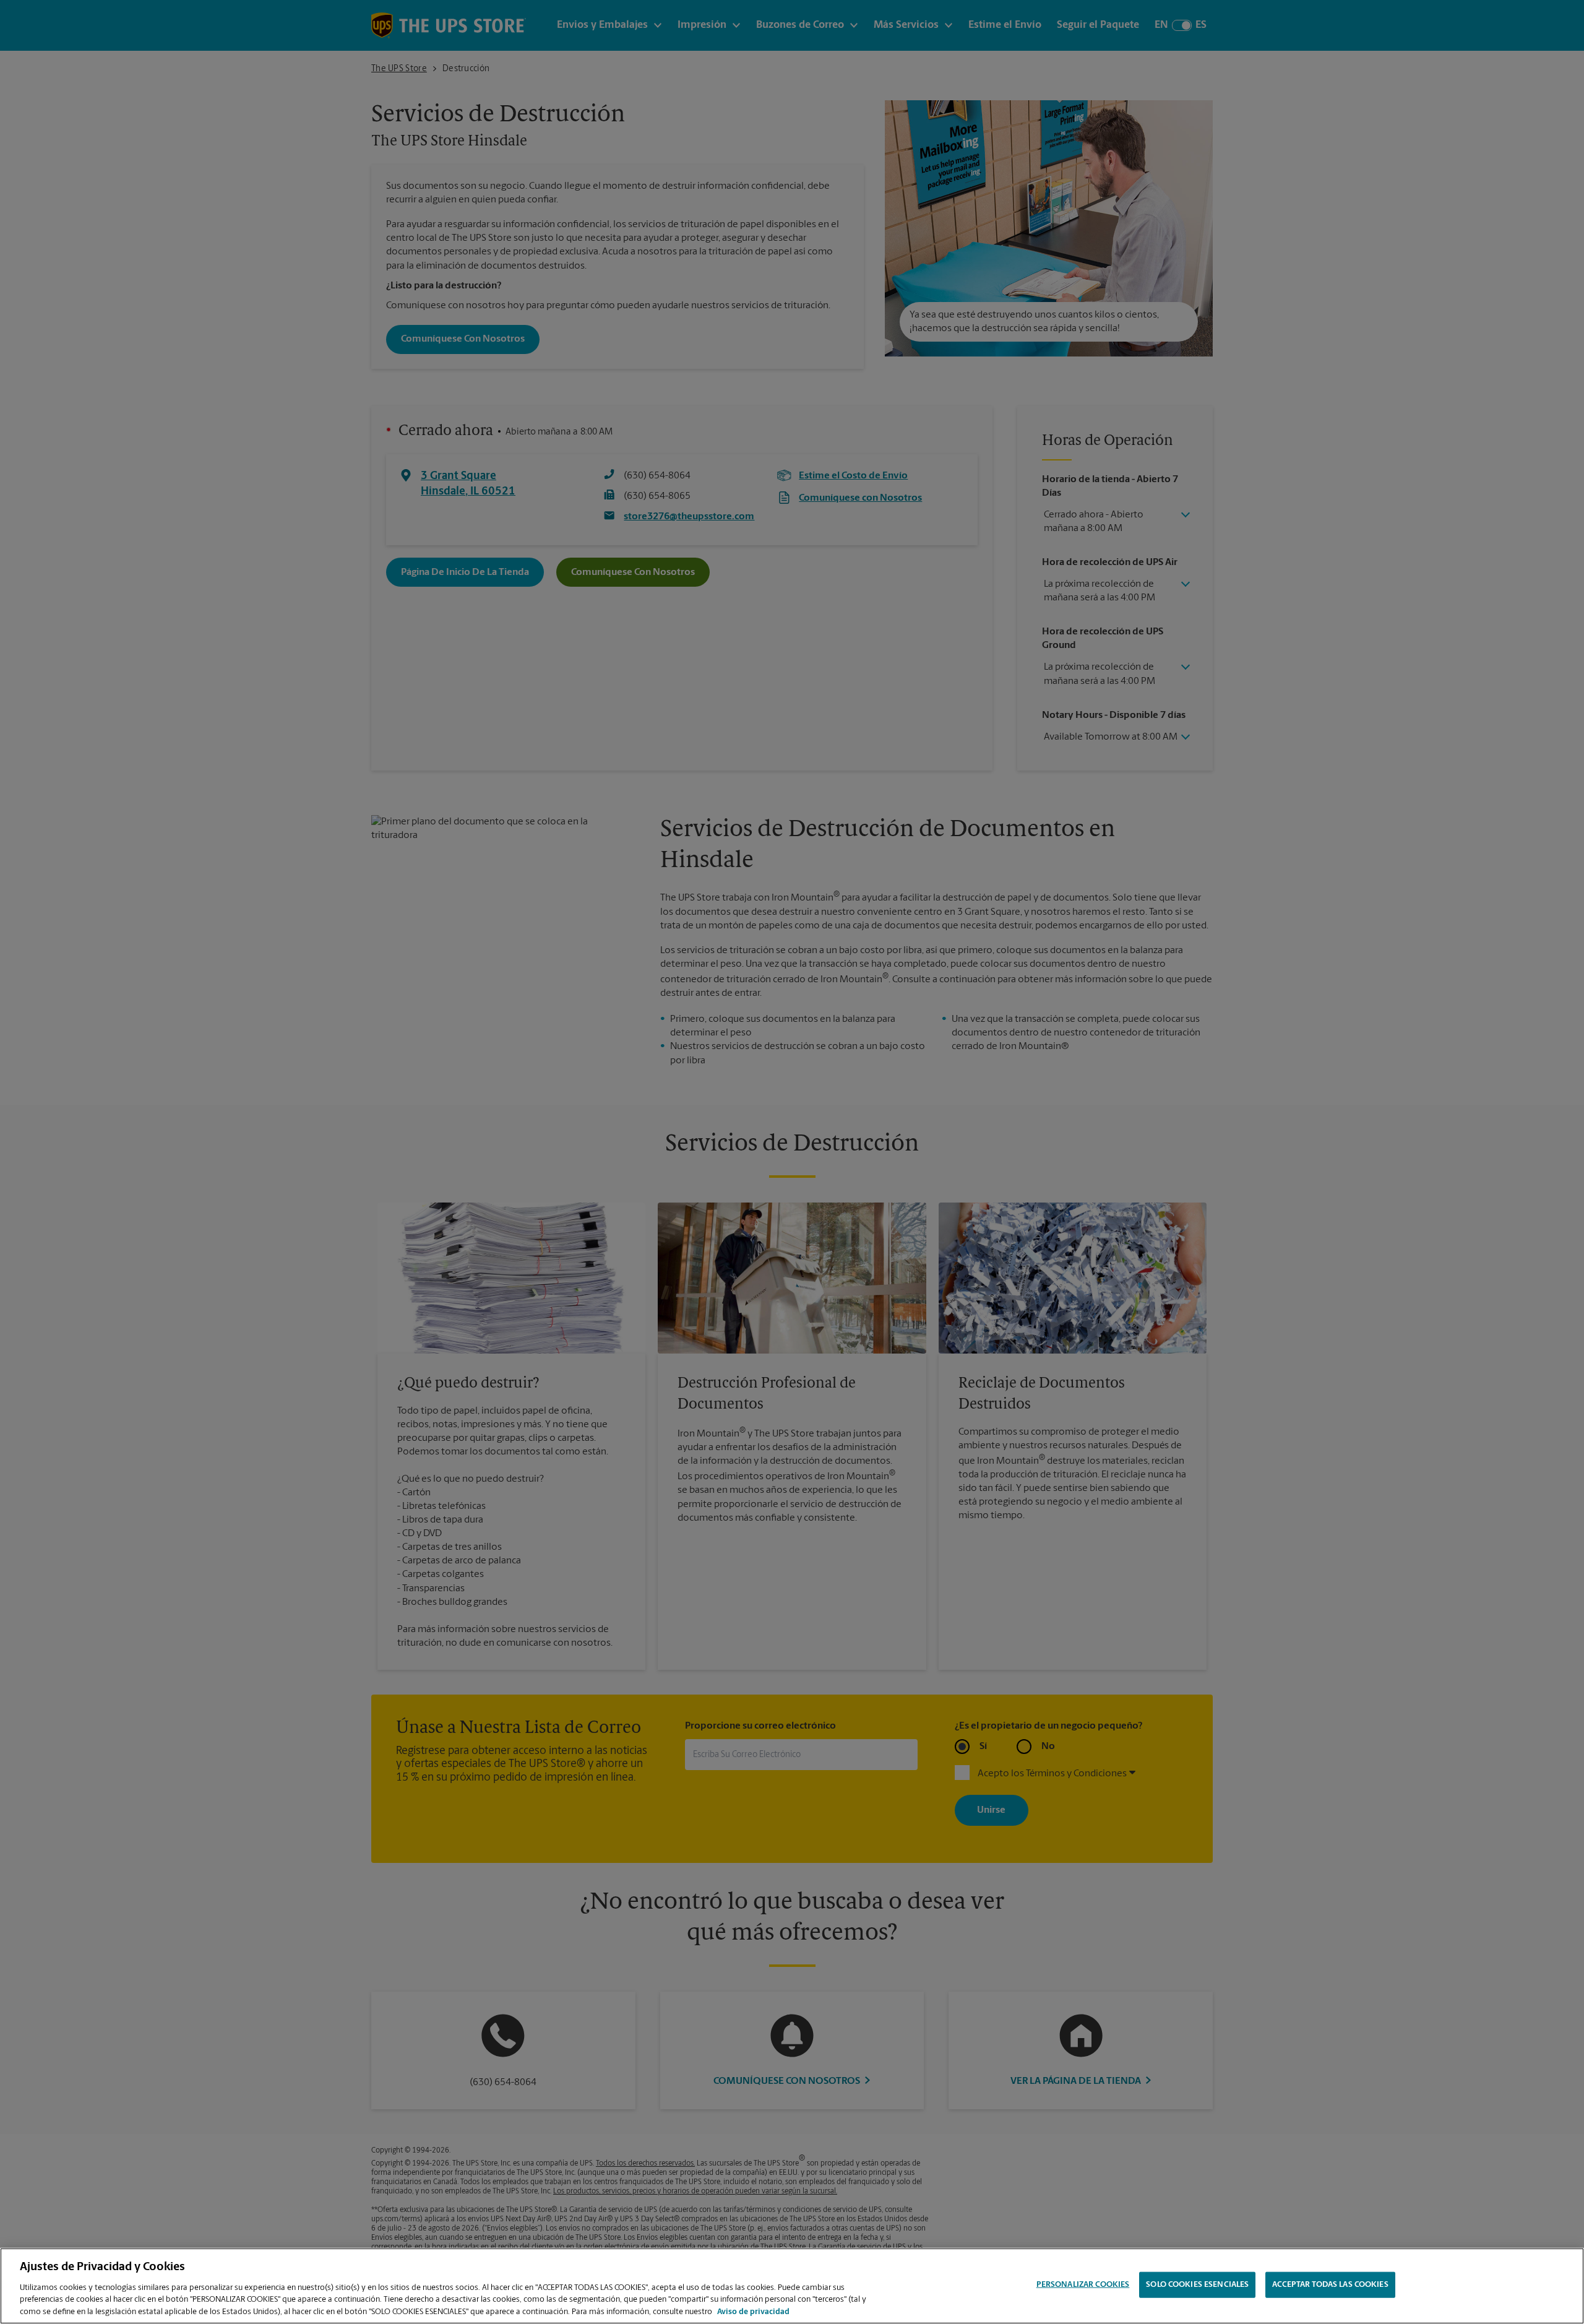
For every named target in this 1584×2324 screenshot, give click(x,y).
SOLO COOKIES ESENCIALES (1197, 2285)
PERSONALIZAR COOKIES (1083, 2285)
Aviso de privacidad (753, 2311)
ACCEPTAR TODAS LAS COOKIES (1330, 2285)
